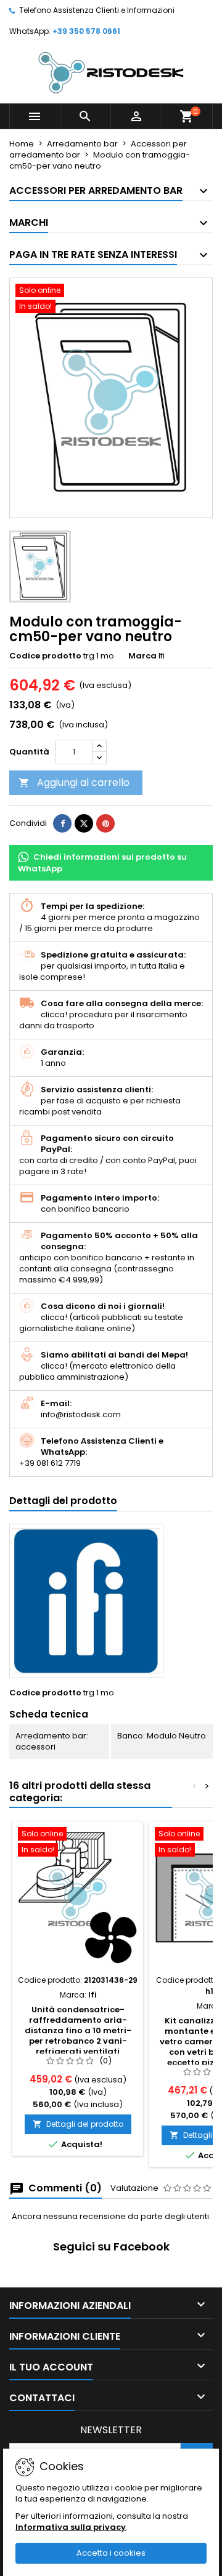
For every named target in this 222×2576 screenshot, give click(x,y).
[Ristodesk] (111, 72)
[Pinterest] (105, 823)
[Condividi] (62, 823)
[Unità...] (78, 1898)
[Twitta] (84, 823)
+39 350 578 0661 (86, 31)
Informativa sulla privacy (71, 2527)
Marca (142, 656)
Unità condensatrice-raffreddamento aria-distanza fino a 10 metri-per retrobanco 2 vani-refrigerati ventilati (78, 2030)
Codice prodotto (45, 656)
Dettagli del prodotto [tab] (63, 1501)
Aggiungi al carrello (74, 782)
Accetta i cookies (111, 2553)
